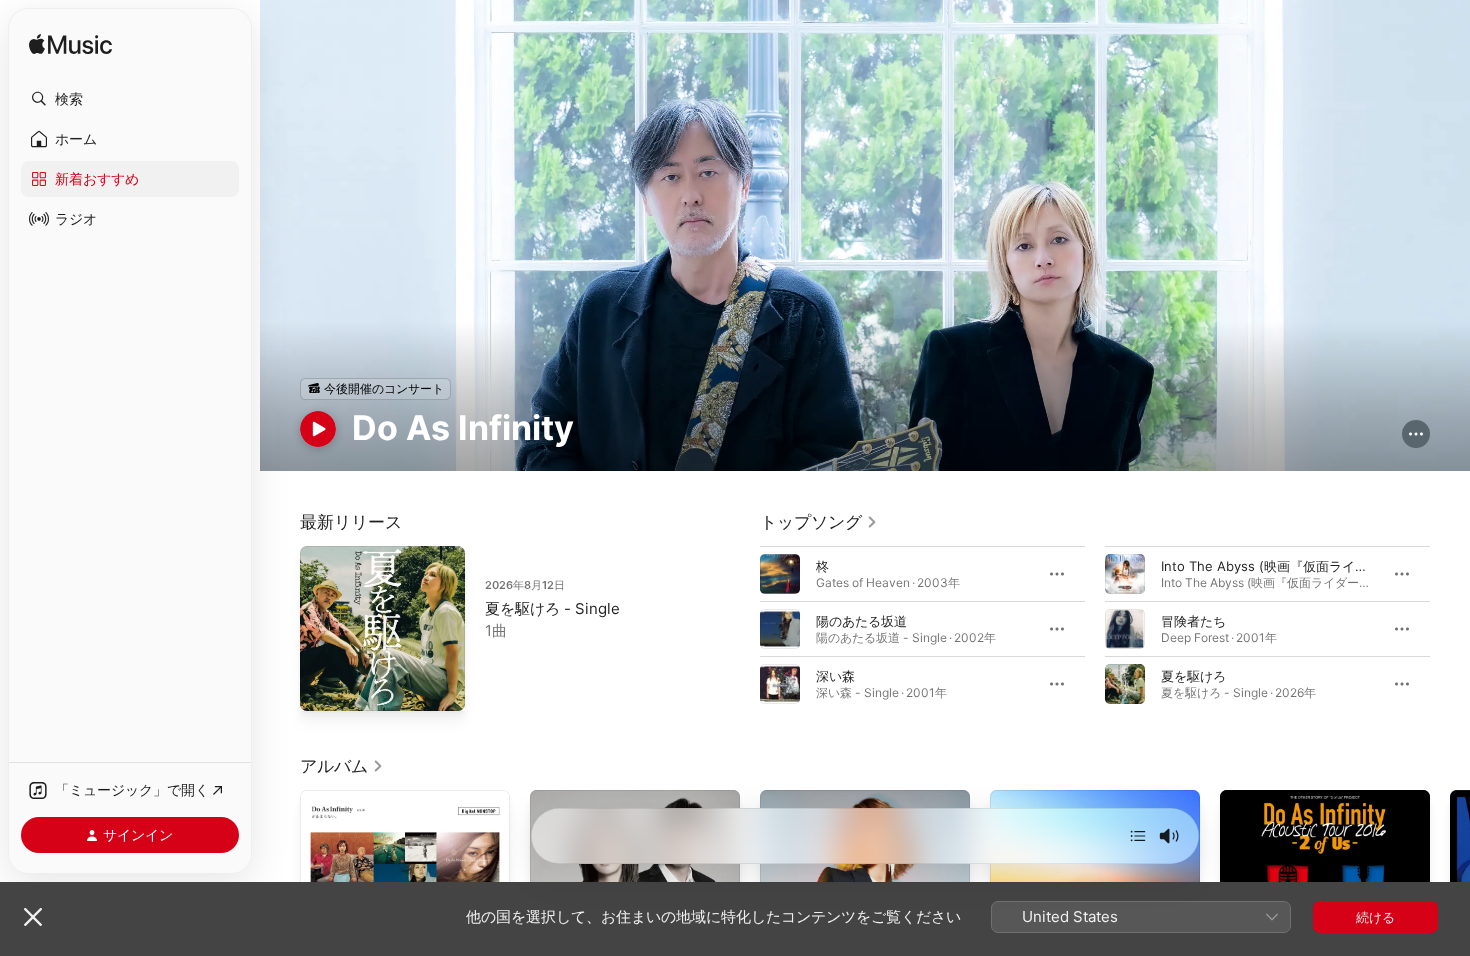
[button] (130, 99)
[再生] (318, 429)
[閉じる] (33, 917)
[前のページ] (740, 628)
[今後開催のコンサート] (375, 389)
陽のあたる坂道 (861, 620)
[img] (70, 45)
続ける (1375, 917)
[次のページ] (1450, 628)
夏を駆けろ (1193, 675)
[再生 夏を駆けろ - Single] (325, 686)
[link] (819, 522)
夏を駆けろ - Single (552, 608)
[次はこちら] (1138, 836)
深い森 (835, 675)
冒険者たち (1193, 620)
